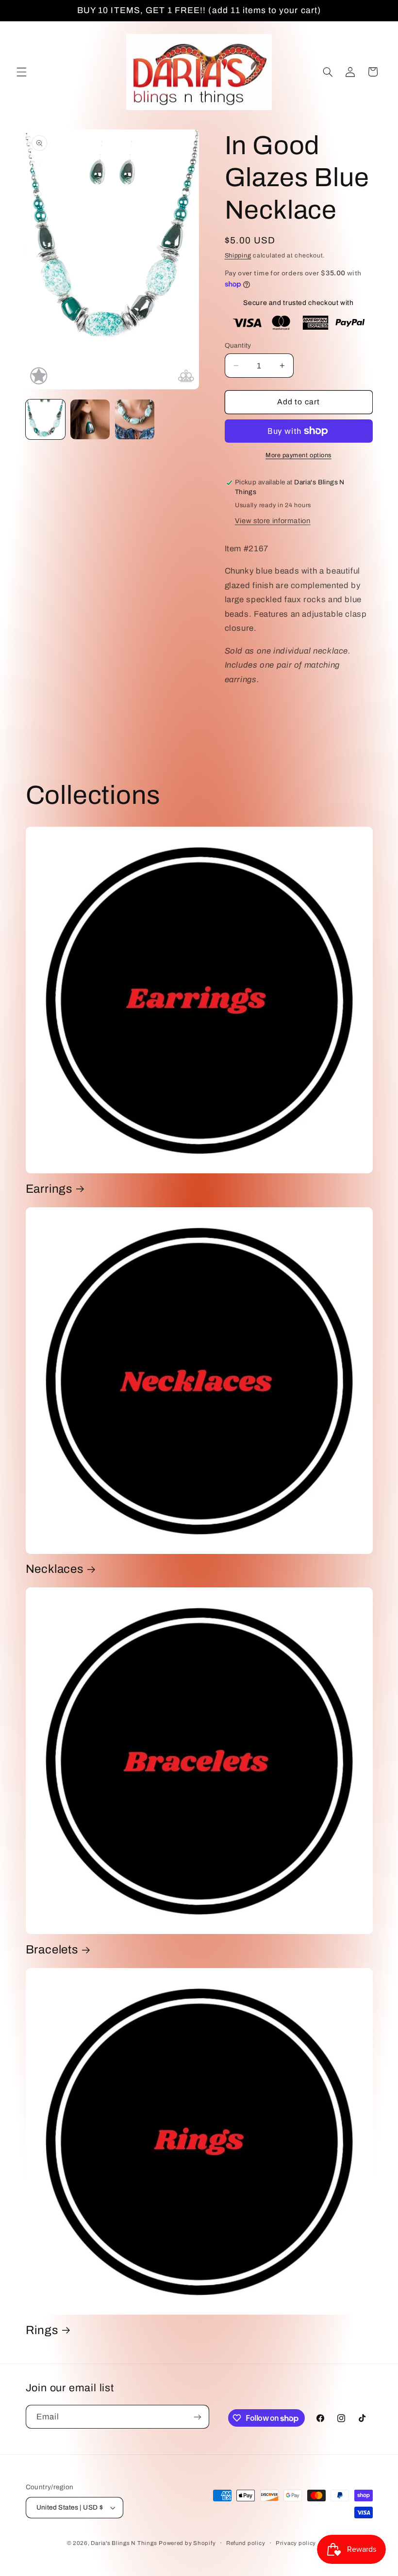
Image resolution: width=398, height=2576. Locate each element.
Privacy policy (296, 2543)
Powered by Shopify (187, 2543)
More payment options (298, 455)
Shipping (238, 256)
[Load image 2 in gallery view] (90, 419)
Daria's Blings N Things (124, 2543)
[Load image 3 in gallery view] (135, 419)
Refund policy (246, 2543)
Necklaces (55, 1569)
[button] (21, 72)
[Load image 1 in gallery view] (46, 419)
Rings (42, 2330)
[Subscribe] (197, 2417)
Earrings (49, 1189)
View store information (273, 521)
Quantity (238, 345)
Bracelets (52, 1950)
